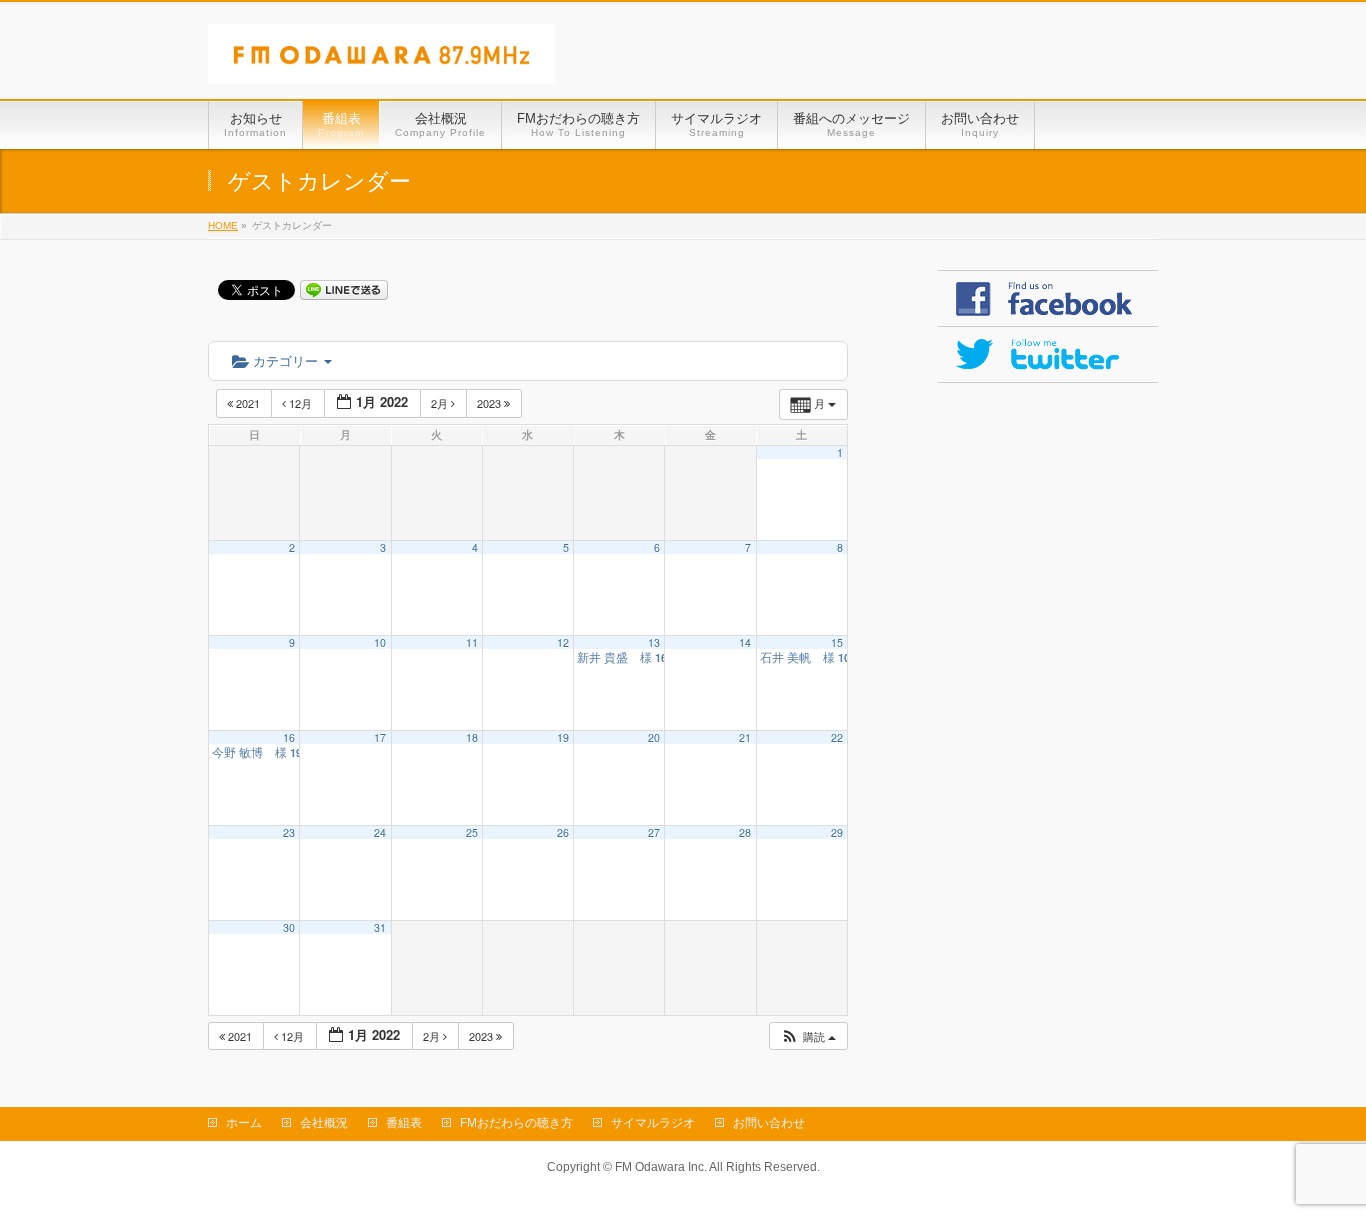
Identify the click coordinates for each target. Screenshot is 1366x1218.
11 (472, 642)
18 (472, 737)
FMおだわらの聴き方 (516, 1123)
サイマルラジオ (653, 1123)
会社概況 (324, 1123)
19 (563, 737)
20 (654, 737)
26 (563, 832)
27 (654, 832)
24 (380, 832)
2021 (248, 403)
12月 (300, 403)
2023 (490, 403)
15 (837, 642)
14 (745, 642)
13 (654, 642)
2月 (441, 403)
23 (289, 832)
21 (745, 737)
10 (380, 642)
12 (563, 642)
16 (289, 737)
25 (472, 832)
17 (380, 737)
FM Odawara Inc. (661, 1167)
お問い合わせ (769, 1123)
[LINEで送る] (344, 289)
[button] (808, 1036)
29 (837, 832)
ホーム (244, 1123)
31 (380, 927)
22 (837, 737)
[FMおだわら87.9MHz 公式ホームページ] (381, 61)
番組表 (404, 1123)
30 (289, 927)
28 (745, 832)
